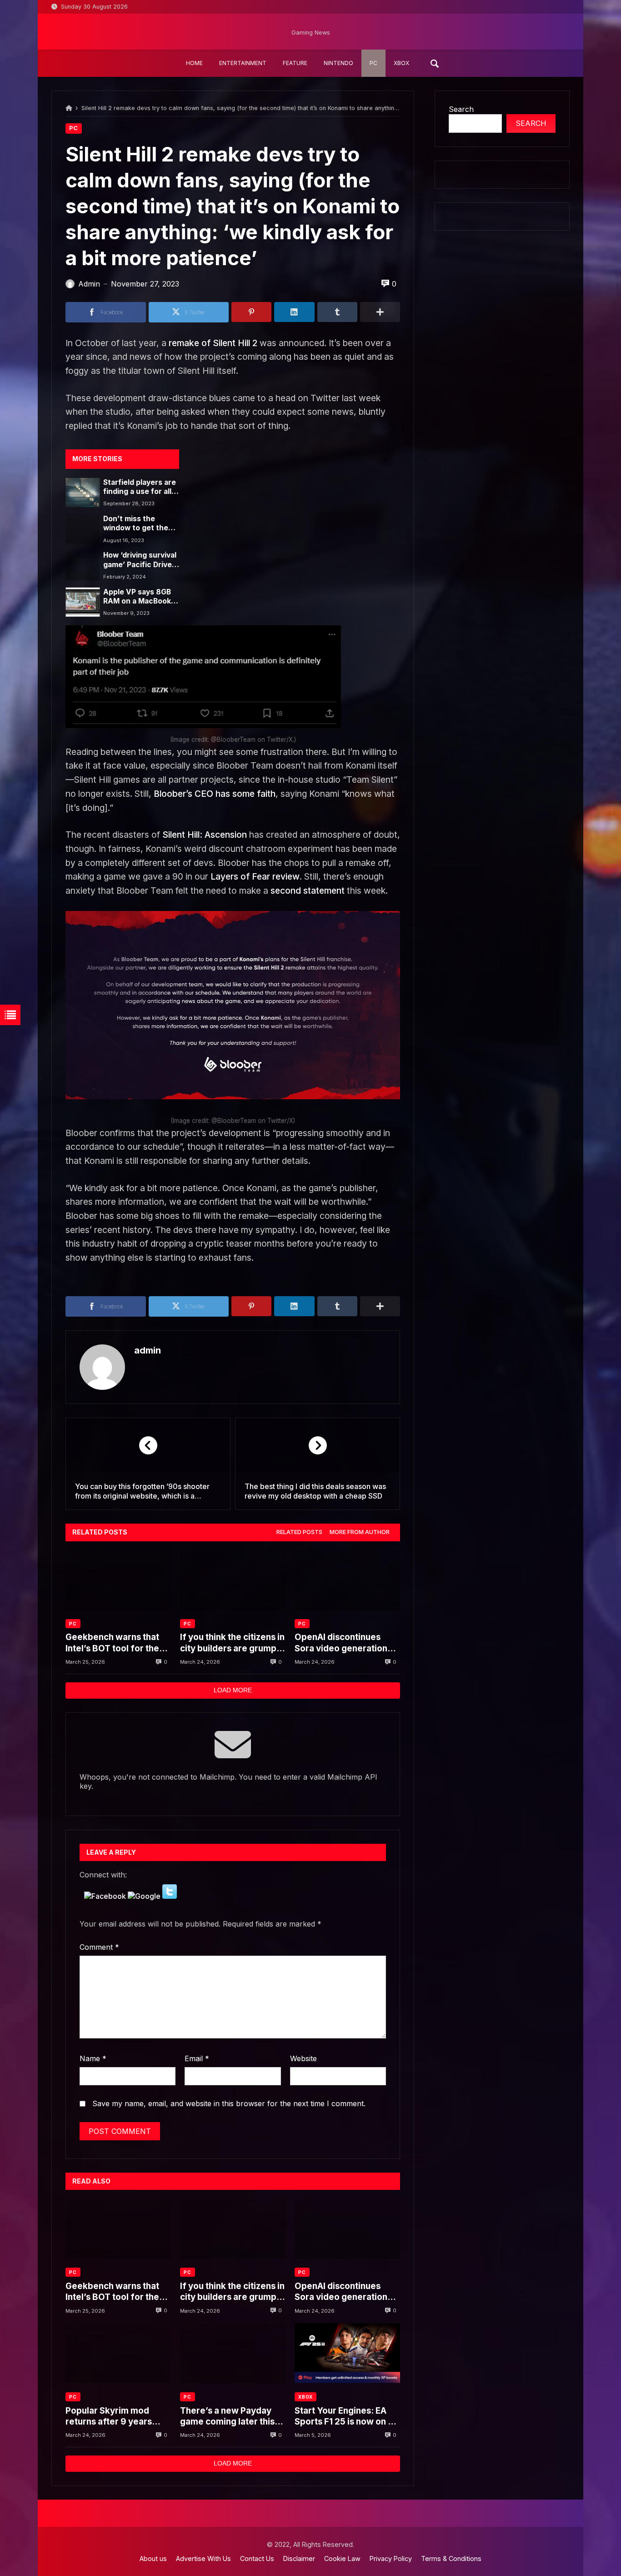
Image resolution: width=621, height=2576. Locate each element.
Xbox (305, 2397)
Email (197, 2058)
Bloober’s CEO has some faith (215, 794)
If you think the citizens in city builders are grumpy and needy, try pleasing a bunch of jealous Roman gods (232, 1643)
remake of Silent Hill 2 (213, 343)
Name (93, 2058)
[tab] (299, 1532)
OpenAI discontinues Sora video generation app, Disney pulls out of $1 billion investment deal (347, 1643)
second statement (308, 891)
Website (303, 2058)
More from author (360, 1532)
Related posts (299, 1532)
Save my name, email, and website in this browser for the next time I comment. (229, 2103)
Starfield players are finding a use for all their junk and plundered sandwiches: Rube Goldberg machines (140, 487)
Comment (99, 1947)
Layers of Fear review (255, 876)
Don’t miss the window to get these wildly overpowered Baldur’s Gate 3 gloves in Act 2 (140, 524)
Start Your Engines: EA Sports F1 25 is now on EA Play (347, 2417)
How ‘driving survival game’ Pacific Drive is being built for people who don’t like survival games (140, 560)
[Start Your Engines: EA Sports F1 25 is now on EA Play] (347, 2353)
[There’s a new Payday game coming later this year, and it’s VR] (233, 2353)
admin (148, 1350)
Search (461, 109)
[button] (106, 1896)
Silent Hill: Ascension (205, 835)
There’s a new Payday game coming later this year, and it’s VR (227, 2417)
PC (74, 128)
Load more (233, 1690)
